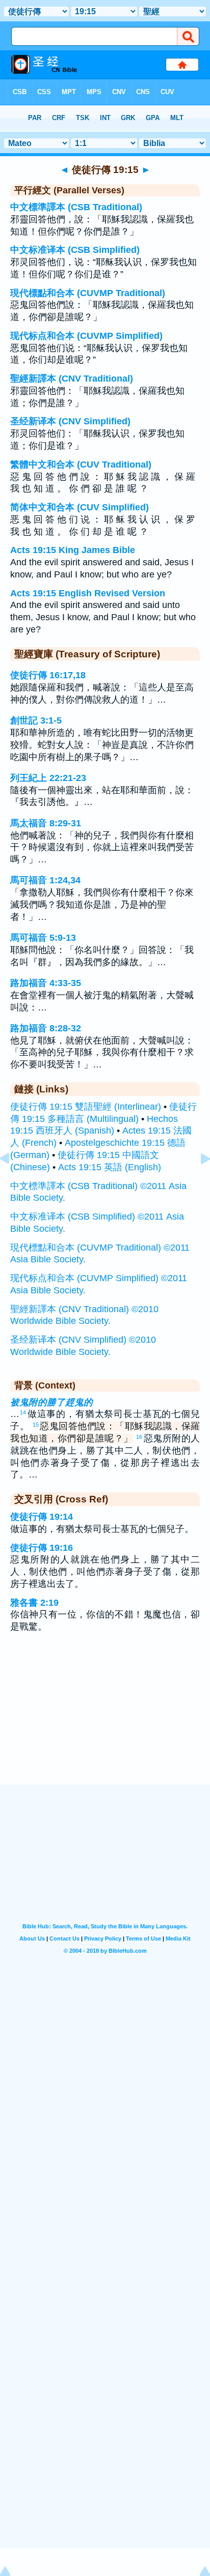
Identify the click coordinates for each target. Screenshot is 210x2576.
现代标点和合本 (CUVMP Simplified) (86, 336)
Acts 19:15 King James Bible (73, 550)
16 (139, 1437)
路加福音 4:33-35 (46, 983)
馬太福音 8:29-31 (46, 823)
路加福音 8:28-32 (46, 1028)
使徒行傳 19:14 (42, 1517)
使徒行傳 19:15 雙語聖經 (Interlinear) (86, 1107)
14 (23, 1412)
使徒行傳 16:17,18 (48, 675)
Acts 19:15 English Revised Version (88, 593)
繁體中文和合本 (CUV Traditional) (81, 465)
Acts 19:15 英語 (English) (110, 1167)
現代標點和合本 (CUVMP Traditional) (88, 293)
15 (36, 1425)
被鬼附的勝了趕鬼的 (51, 1402)
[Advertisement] (105, 1722)
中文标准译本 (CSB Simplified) (75, 250)
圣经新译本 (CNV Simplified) (70, 421)
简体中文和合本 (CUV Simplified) (80, 507)
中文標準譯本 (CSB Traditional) (76, 207)
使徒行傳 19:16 (42, 1548)
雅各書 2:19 (34, 1603)
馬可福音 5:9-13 (43, 938)
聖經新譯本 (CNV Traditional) (72, 379)
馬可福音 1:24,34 (45, 880)
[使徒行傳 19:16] (197, 1181)
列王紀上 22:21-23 (48, 778)
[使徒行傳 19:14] (13, 1181)
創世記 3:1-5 (36, 720)
